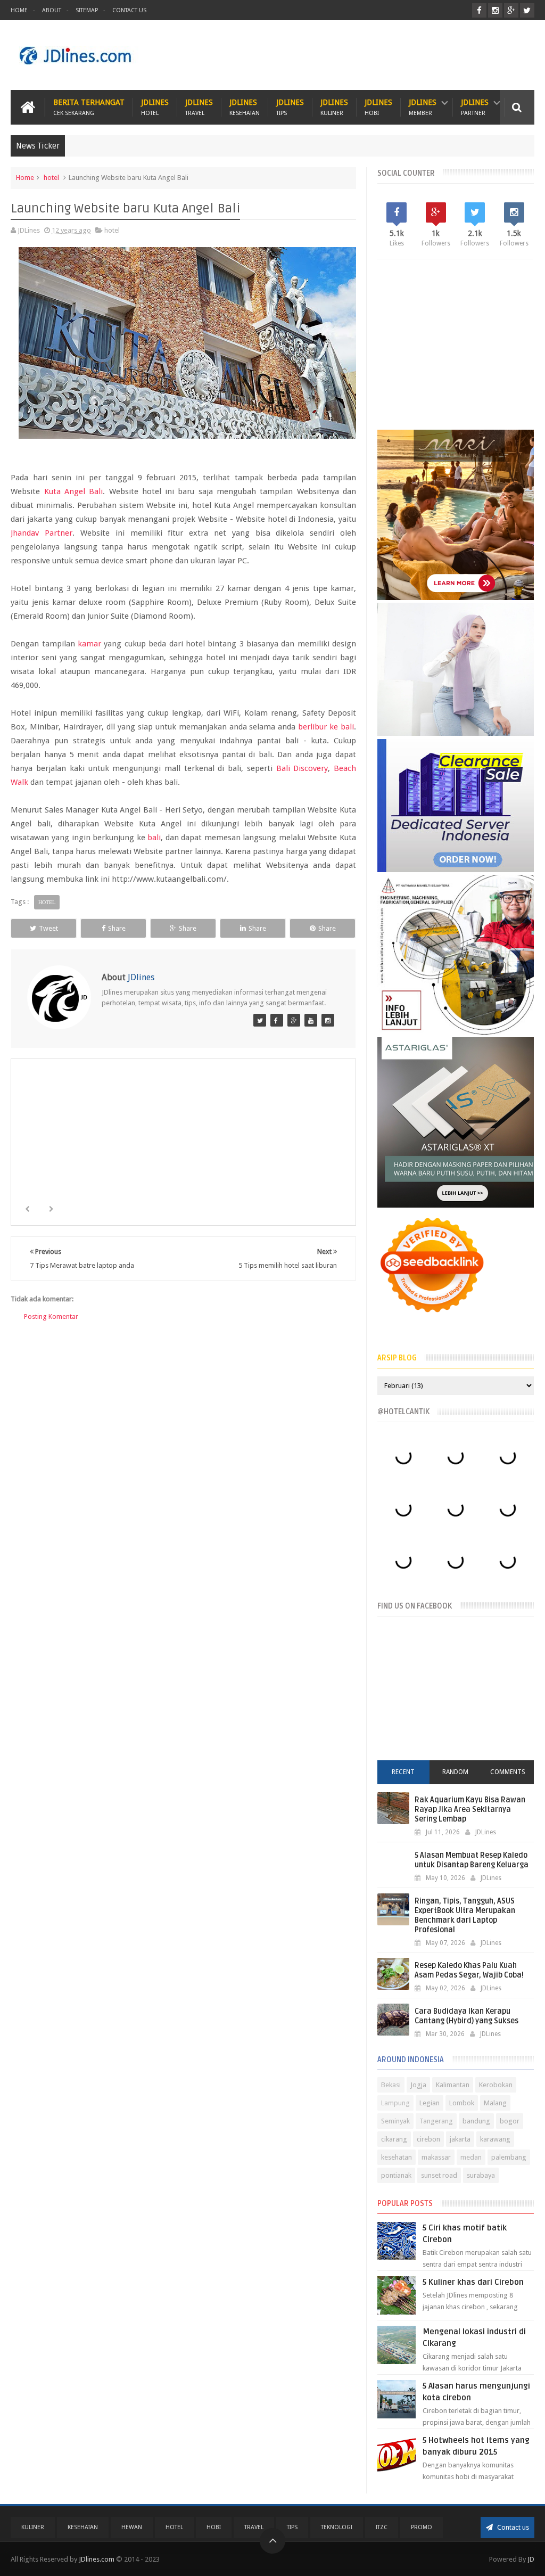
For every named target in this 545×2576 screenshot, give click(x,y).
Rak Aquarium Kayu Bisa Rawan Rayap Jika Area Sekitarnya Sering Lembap (470, 1810)
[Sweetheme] (294, 1020)
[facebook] (479, 10)
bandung (476, 2121)
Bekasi (391, 2085)
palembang (509, 2157)
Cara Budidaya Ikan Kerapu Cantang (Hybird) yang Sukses (466, 2016)
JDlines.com (97, 2559)
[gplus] (511, 10)
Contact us (512, 2527)
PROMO (422, 2527)
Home (19, 10)
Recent (403, 1772)
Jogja (418, 2085)
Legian (430, 2103)
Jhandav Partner (42, 533)
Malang (495, 2103)
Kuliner (33, 2527)
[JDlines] (260, 1020)
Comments (508, 1772)
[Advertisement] (341, 55)
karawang (495, 2139)
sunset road (439, 2175)
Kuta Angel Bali (74, 491)
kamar (89, 644)
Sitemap (87, 10)
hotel (51, 178)
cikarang (394, 2139)
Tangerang (436, 2121)
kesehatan (397, 2157)
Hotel (174, 2527)
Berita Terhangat (89, 107)
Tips (292, 2527)
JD (531, 2559)
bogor (510, 2121)
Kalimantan (453, 2085)
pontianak (396, 2175)
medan (471, 2157)
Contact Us (129, 10)
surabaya (481, 2175)
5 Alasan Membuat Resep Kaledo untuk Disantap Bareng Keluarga (472, 1860)
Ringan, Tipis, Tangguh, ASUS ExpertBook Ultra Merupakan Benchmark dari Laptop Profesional (465, 1915)
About (52, 10)
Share (117, 928)
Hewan (132, 2527)
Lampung (395, 2103)
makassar (436, 2157)
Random (455, 1772)
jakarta (460, 2139)
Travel (254, 2527)
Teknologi (337, 2527)
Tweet (48, 928)
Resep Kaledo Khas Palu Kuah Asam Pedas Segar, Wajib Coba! (469, 1970)
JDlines (155, 107)
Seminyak (395, 2121)
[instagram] (495, 10)
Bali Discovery (302, 768)
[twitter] (527, 10)
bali (154, 838)
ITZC (382, 2527)
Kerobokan (496, 2085)
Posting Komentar (51, 1316)
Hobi (214, 2527)
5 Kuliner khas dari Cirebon (473, 2282)
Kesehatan (83, 2527)
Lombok (462, 2103)
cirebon (428, 2139)
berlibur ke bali (326, 727)
